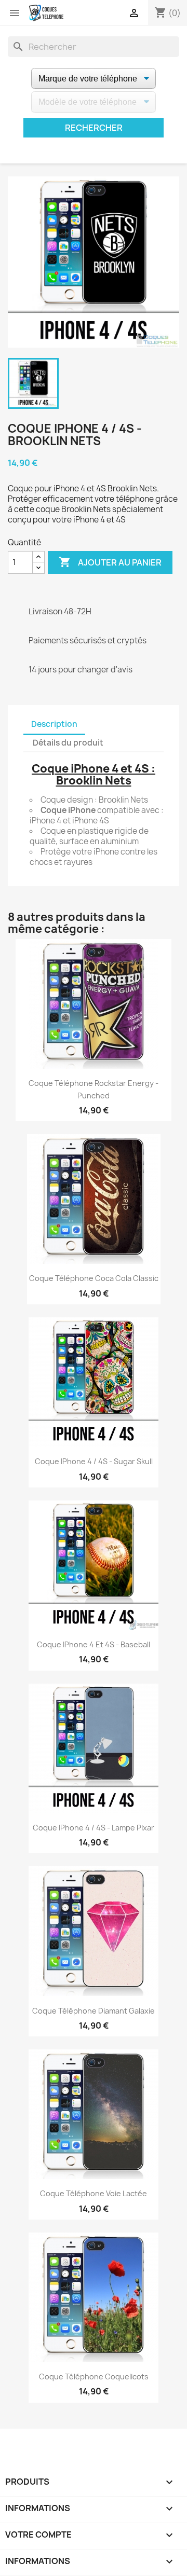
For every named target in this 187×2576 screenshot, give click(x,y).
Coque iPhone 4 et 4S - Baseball (94, 1644)
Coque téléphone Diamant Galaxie (94, 2011)
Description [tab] (54, 724)
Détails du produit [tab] (68, 743)
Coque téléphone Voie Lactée (94, 2193)
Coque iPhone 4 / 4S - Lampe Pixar (94, 1828)
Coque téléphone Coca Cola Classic (94, 1278)
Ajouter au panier (110, 562)
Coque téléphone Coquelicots (94, 2377)
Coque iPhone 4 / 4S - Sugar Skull (94, 1461)
